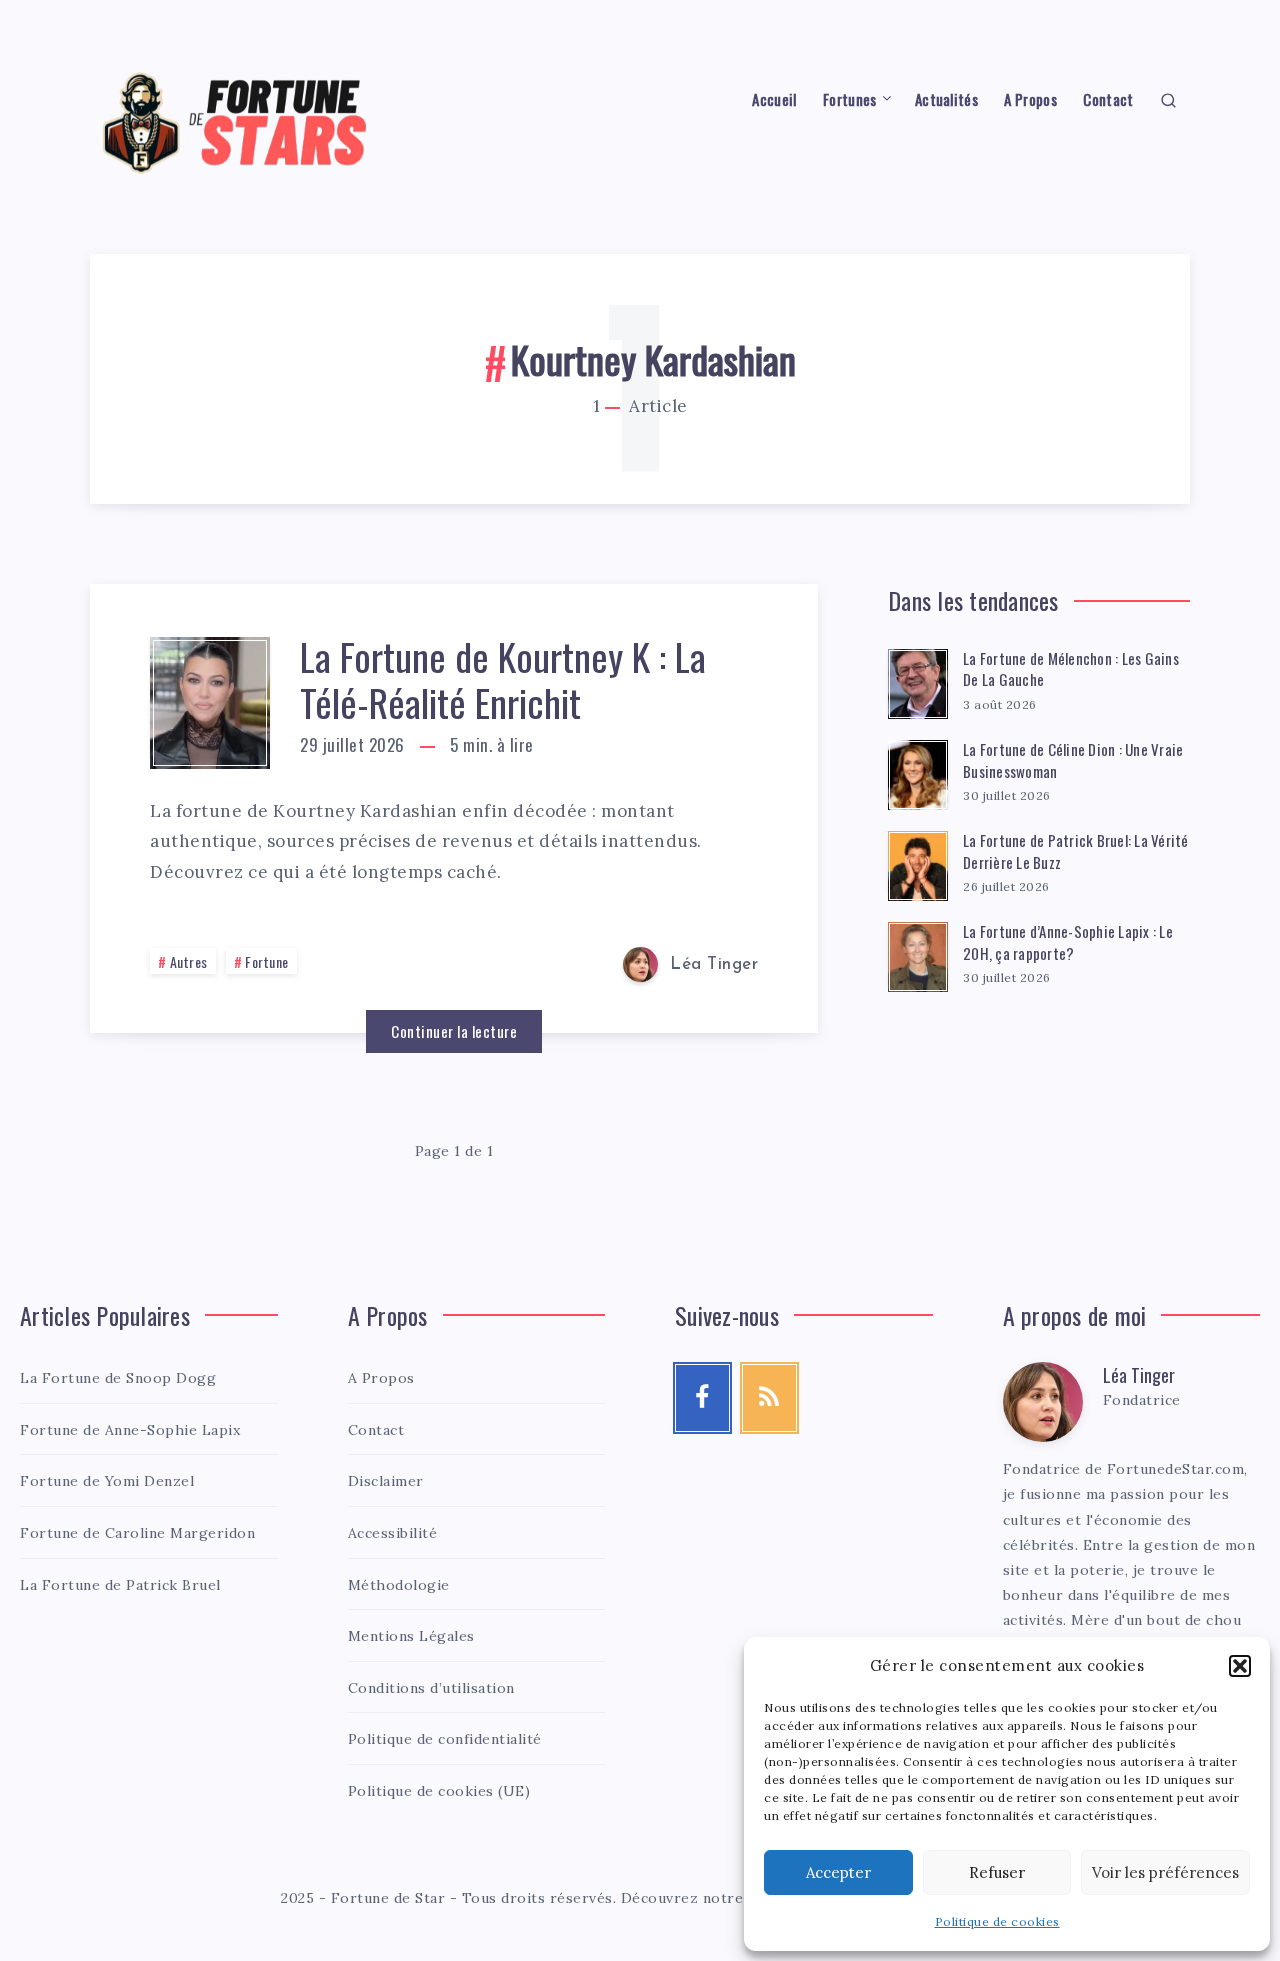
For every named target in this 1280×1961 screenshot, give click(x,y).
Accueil (774, 99)
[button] (1240, 1666)
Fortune (267, 961)
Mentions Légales (411, 1636)
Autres (189, 961)
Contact (1108, 99)
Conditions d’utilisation (431, 1688)
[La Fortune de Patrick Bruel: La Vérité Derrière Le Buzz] (918, 863)
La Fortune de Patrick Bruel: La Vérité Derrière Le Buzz (1076, 851)
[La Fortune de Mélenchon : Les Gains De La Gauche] (918, 681)
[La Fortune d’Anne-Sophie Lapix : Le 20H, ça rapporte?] (918, 954)
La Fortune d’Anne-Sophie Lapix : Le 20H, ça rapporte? (1068, 942)
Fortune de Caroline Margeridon (137, 1533)
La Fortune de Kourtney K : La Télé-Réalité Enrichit (503, 679)
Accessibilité (393, 1533)
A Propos (1030, 99)
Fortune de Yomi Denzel (107, 1481)
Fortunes (849, 99)
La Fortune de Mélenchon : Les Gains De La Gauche (1071, 669)
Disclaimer (386, 1481)
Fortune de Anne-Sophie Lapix (130, 1430)
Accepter (838, 1872)
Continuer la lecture (454, 1031)
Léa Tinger (1139, 1375)
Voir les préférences (1165, 1872)
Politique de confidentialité (445, 1739)
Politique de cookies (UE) (439, 1791)
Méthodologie (399, 1585)
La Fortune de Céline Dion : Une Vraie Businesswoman (1073, 760)
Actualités (946, 99)
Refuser (997, 1872)
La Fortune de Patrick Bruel (120, 1585)
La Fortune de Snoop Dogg (118, 1378)
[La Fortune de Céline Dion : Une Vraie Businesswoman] (918, 772)
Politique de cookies (997, 1921)
